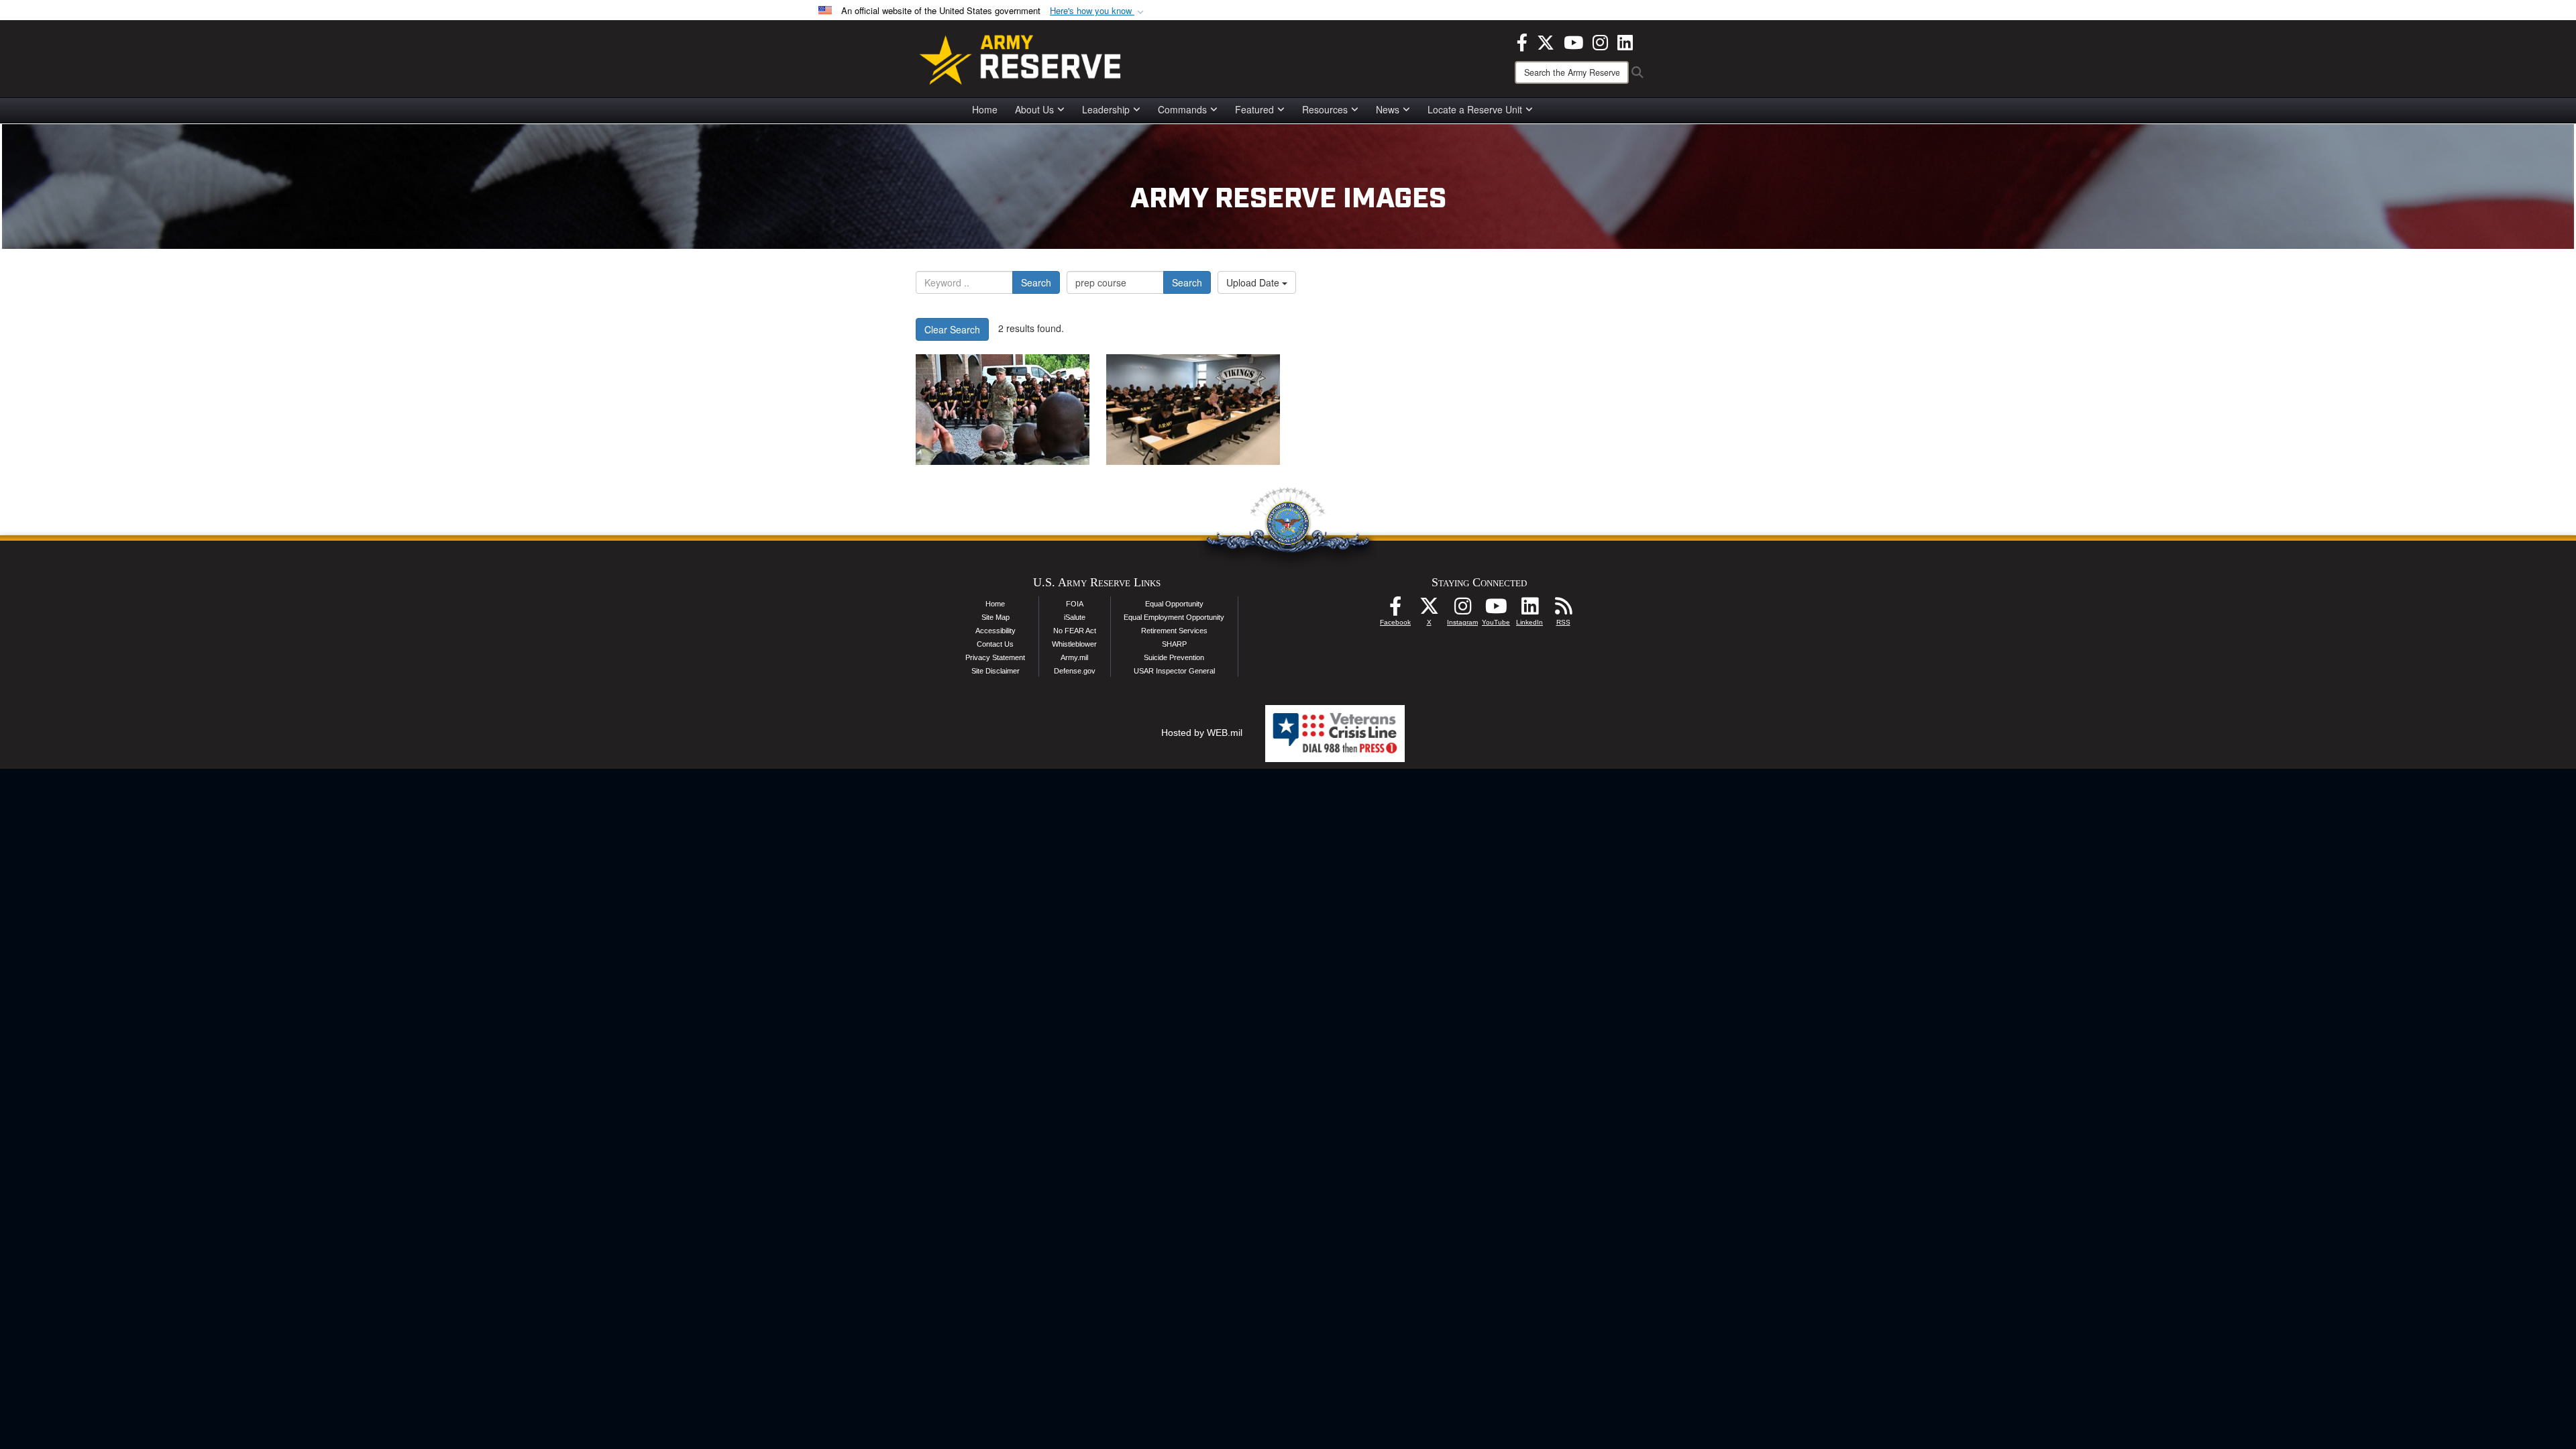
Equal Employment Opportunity (1174, 617)
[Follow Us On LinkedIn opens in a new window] (1529, 610)
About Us (1034, 109)
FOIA (1075, 604)
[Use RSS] (1563, 610)
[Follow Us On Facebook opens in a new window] (1395, 610)
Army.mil (1074, 657)
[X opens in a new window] (1546, 41)
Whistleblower (1074, 644)
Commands (1182, 109)
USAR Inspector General (1174, 671)
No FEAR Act (1075, 631)
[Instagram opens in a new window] (1600, 41)
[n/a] (1003, 410)
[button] (1098, 11)
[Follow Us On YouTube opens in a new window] (1496, 610)
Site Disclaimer (996, 671)
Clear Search (952, 329)
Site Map (996, 617)
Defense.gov (1075, 671)
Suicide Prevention (1174, 657)
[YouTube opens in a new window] (1573, 41)
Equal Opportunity (1174, 604)
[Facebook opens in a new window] (1522, 41)
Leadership (1106, 109)
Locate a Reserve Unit (1475, 109)
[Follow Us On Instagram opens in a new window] (1462, 610)
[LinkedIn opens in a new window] (1625, 41)
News (1388, 109)
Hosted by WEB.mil (1202, 733)
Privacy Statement (995, 657)
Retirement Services (1174, 631)
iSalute (1075, 617)
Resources (1325, 109)
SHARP (1174, 644)
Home (985, 109)
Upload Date (1254, 282)
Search (1036, 282)
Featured (1254, 109)
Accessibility (996, 631)
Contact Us (995, 644)
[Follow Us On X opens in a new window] (1429, 610)
